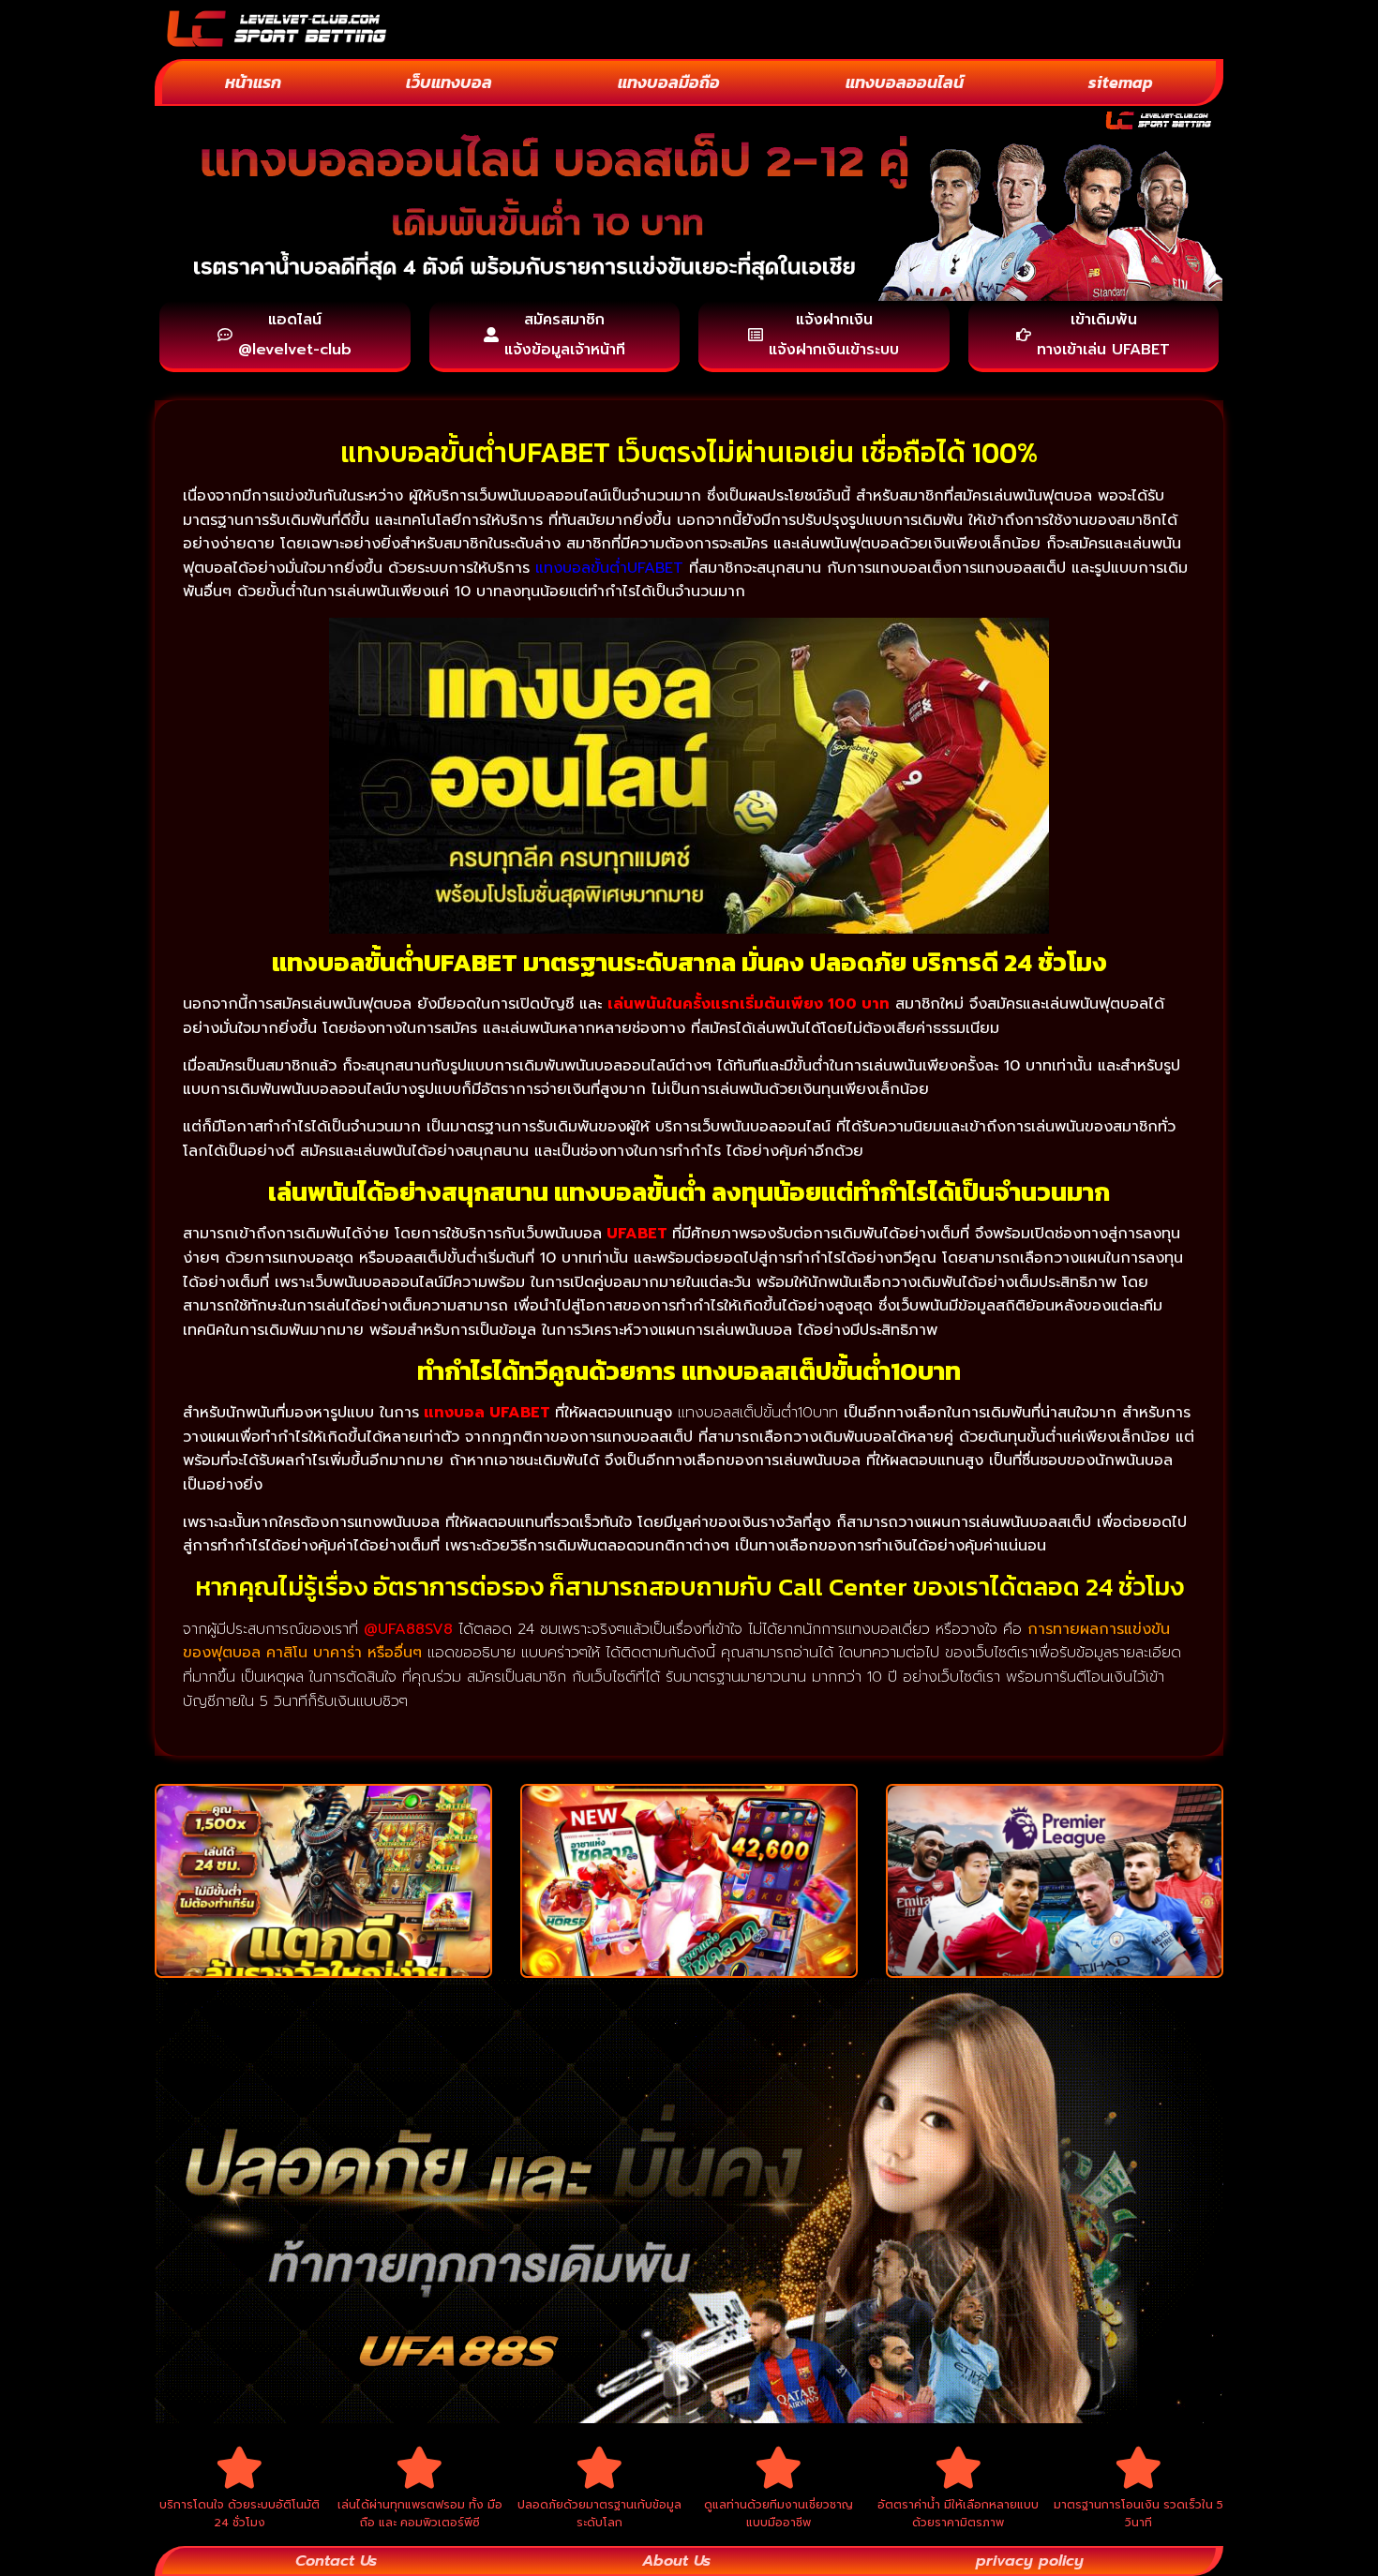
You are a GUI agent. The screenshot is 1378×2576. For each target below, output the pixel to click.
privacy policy (1030, 2561)
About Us (676, 2561)
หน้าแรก (253, 82)
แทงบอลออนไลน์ (905, 82)
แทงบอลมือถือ (669, 82)
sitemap (1121, 82)
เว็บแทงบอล (449, 82)
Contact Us (336, 2561)
